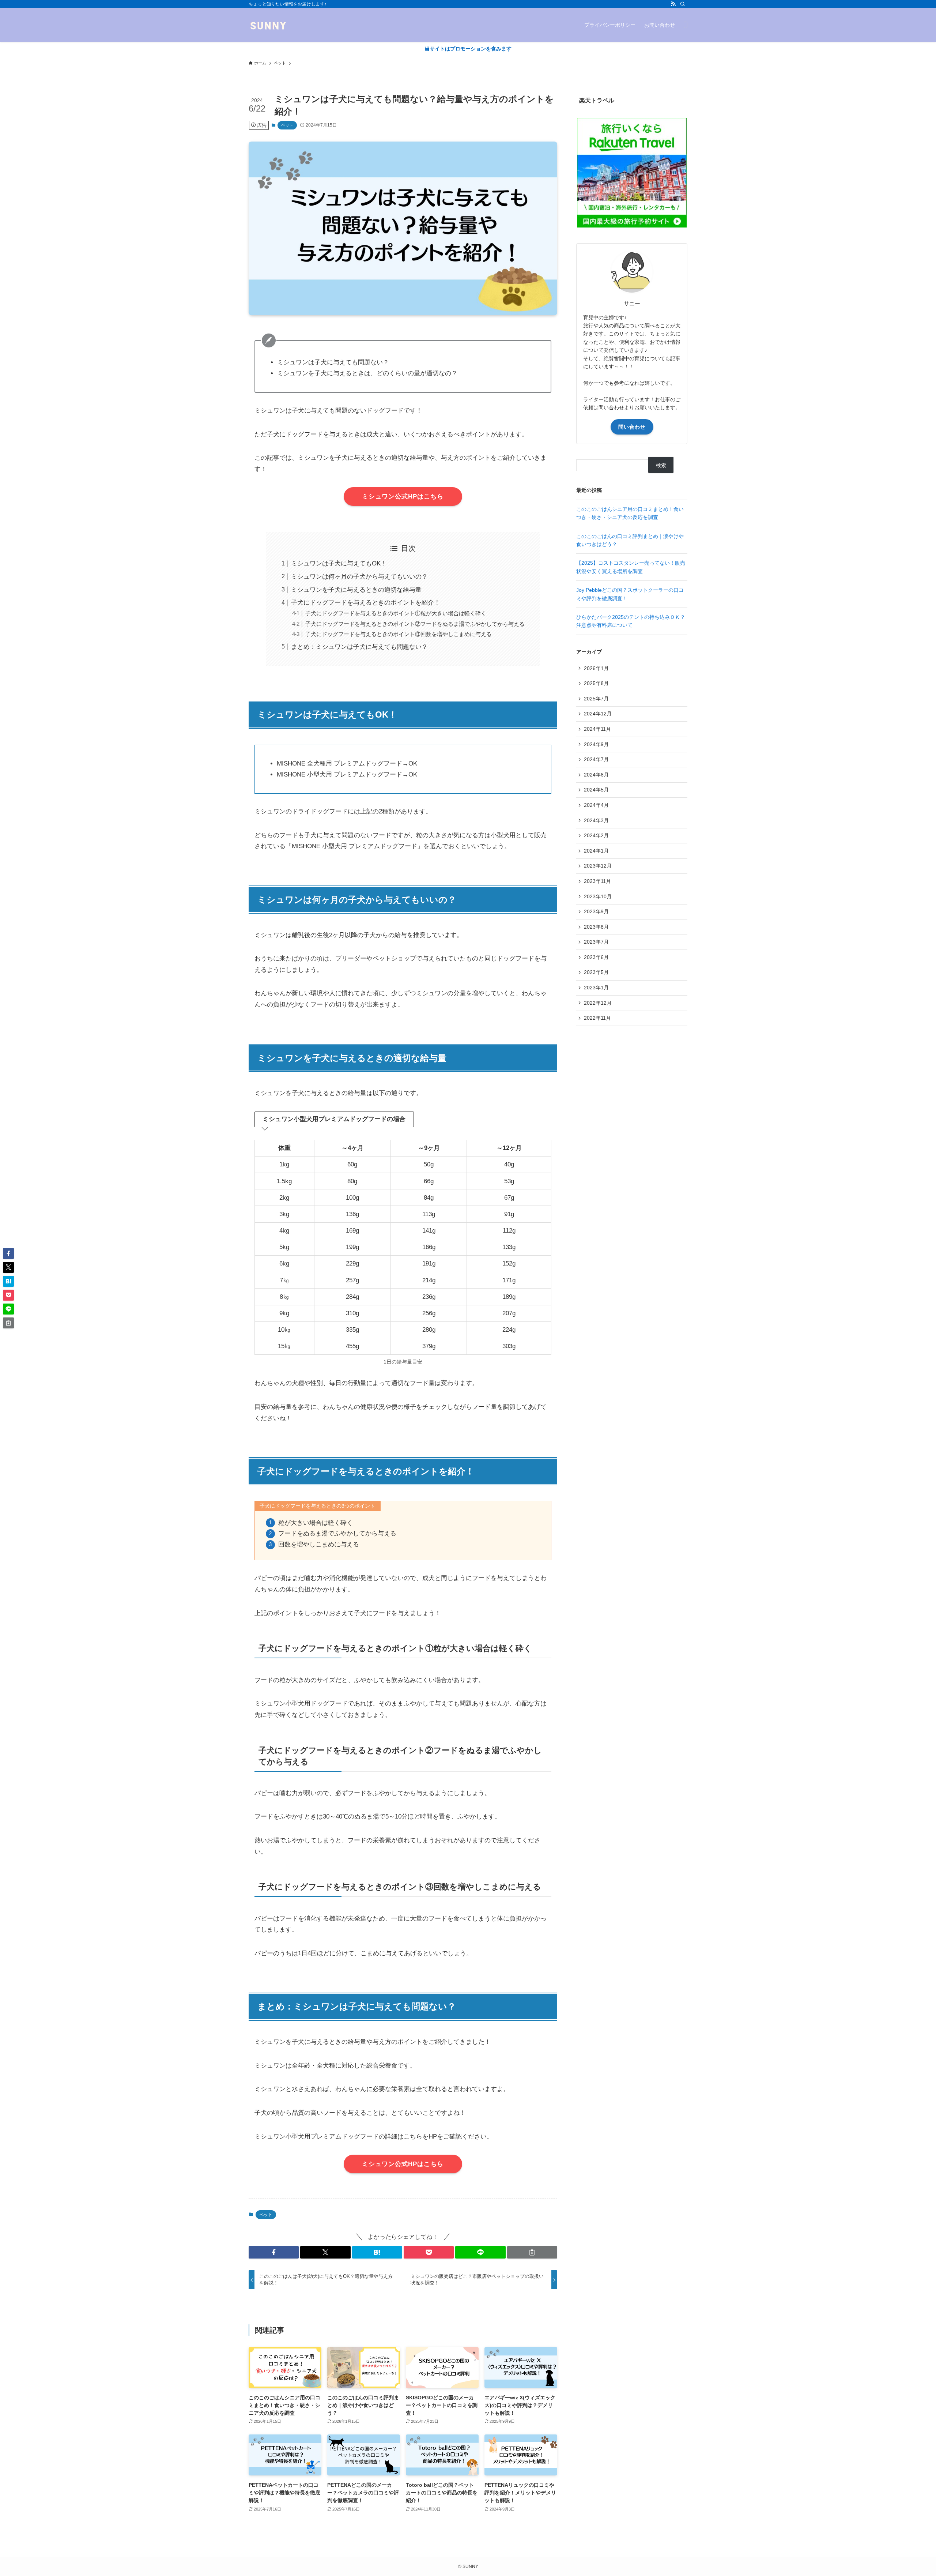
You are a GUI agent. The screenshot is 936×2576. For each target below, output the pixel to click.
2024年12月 (598, 714)
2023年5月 (596, 972)
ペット (287, 125)
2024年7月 (596, 759)
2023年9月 (596, 911)
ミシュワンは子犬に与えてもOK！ (339, 563)
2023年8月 (596, 927)
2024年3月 (596, 820)
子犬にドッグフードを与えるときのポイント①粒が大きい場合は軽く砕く (396, 613)
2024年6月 (596, 775)
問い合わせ (632, 427)
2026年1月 (596, 668)
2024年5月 (596, 790)
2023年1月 (596, 988)
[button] (274, 2252)
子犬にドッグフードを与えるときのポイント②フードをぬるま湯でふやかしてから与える (415, 624)
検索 (661, 465)
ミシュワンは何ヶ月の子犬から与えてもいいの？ (359, 577)
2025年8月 (596, 683)
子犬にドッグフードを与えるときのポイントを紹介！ (366, 603)
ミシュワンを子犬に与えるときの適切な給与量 (356, 590)
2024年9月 (596, 744)
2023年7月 (596, 942)
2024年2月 (596, 835)
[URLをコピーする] (532, 2252)
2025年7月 (596, 699)
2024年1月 (596, 851)
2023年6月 (596, 957)
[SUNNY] (268, 25)
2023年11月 (597, 881)
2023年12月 (598, 866)
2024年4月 (596, 805)
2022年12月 (598, 1003)
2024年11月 (597, 729)
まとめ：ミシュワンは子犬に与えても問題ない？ (359, 647)
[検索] (683, 4)
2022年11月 (597, 1018)
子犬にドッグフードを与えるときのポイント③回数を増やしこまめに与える (399, 634)
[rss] (673, 4)
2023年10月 (598, 896)
